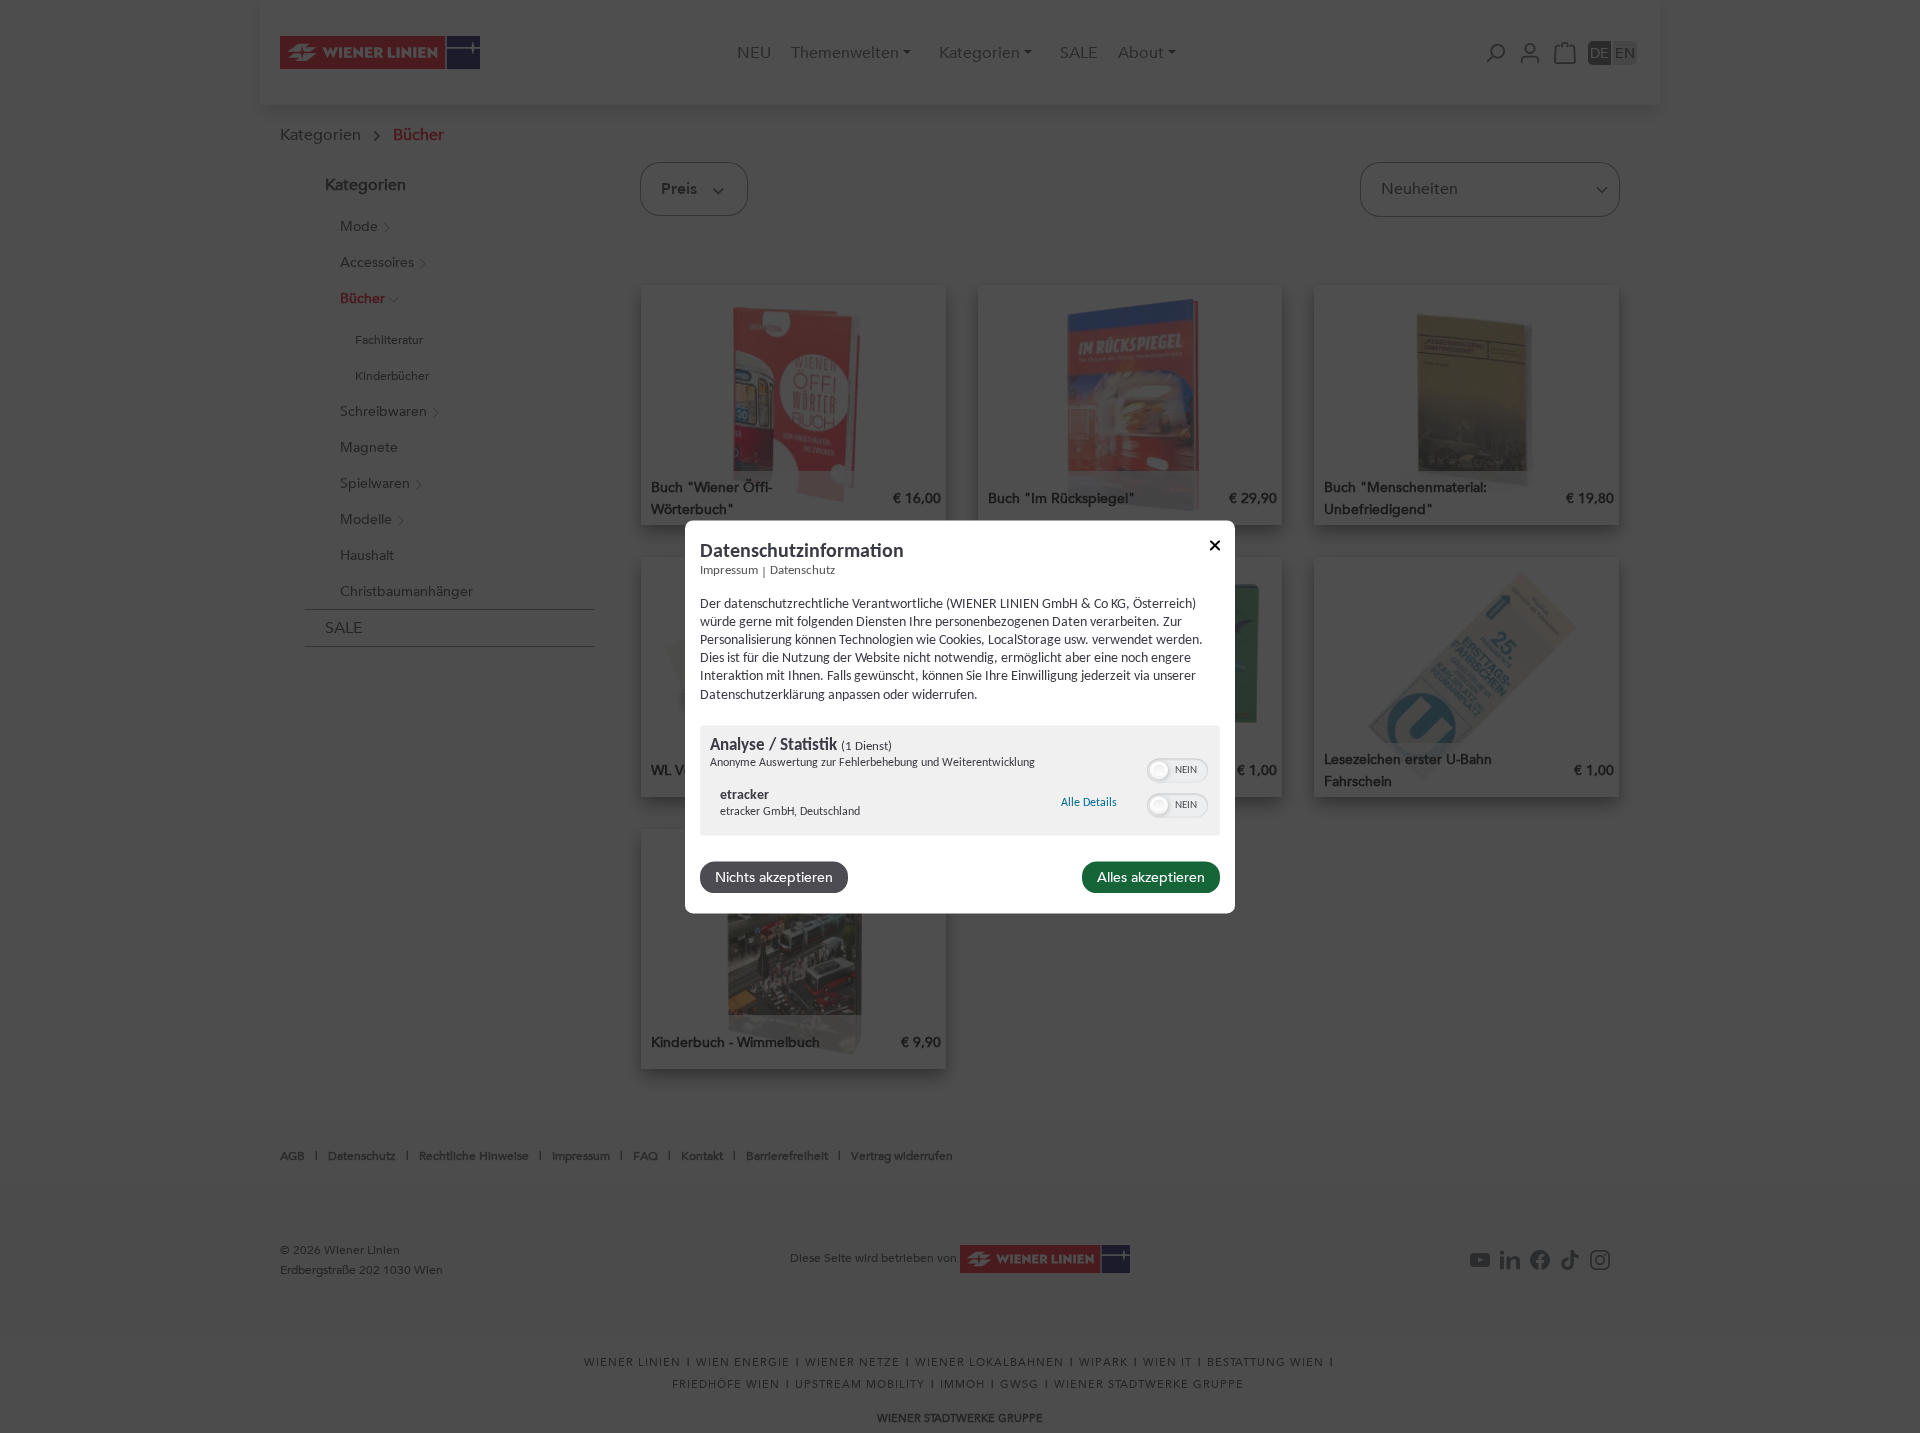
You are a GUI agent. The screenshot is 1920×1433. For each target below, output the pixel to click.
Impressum (729, 571)
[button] (1159, 770)
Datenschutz (802, 571)
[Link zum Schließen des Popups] (1215, 548)
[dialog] (960, 716)
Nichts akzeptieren (774, 877)
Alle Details (1089, 802)
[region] (960, 782)
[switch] (1177, 768)
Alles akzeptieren (1151, 877)
